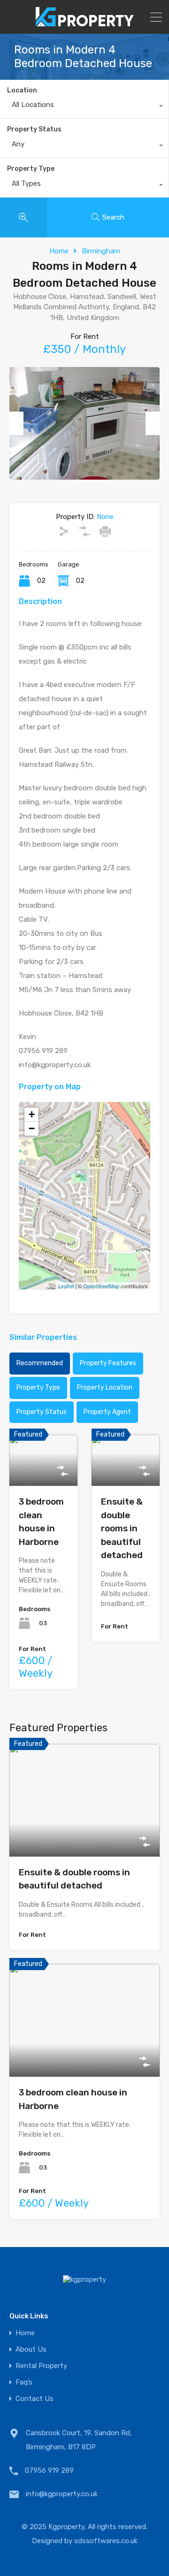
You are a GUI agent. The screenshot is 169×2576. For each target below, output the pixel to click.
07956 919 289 (49, 2470)
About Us (31, 2350)
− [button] (32, 1128)
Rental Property (41, 2366)
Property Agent (107, 1412)
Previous (16, 423)
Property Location (105, 1387)
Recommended (40, 1363)
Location (22, 90)
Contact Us (35, 2399)
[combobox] (84, 107)
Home (59, 251)
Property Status (34, 129)
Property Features (108, 1363)
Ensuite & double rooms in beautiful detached (122, 1528)
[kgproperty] (85, 23)
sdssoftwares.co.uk (106, 2541)
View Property (44, 1475)
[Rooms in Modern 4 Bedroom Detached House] (85, 1182)
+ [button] (32, 1114)
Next (153, 423)
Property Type (31, 169)
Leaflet (66, 1286)
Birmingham (101, 251)
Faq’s (24, 2382)
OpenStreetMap (101, 1286)
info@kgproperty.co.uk (62, 2494)
